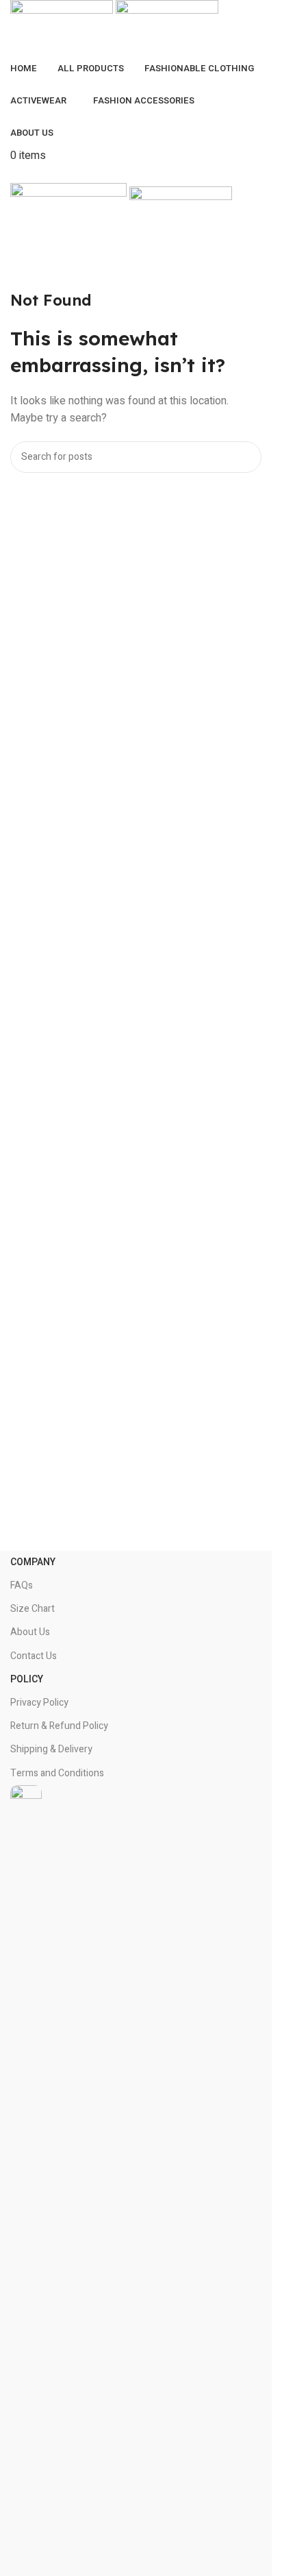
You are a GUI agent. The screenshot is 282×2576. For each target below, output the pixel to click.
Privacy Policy (39, 1703)
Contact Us (34, 1656)
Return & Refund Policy (59, 1726)
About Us (30, 1632)
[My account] (14, 174)
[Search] (246, 457)
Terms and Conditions (57, 1773)
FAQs (22, 1585)
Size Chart (33, 1609)
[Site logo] (63, 27)
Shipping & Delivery (51, 1749)
